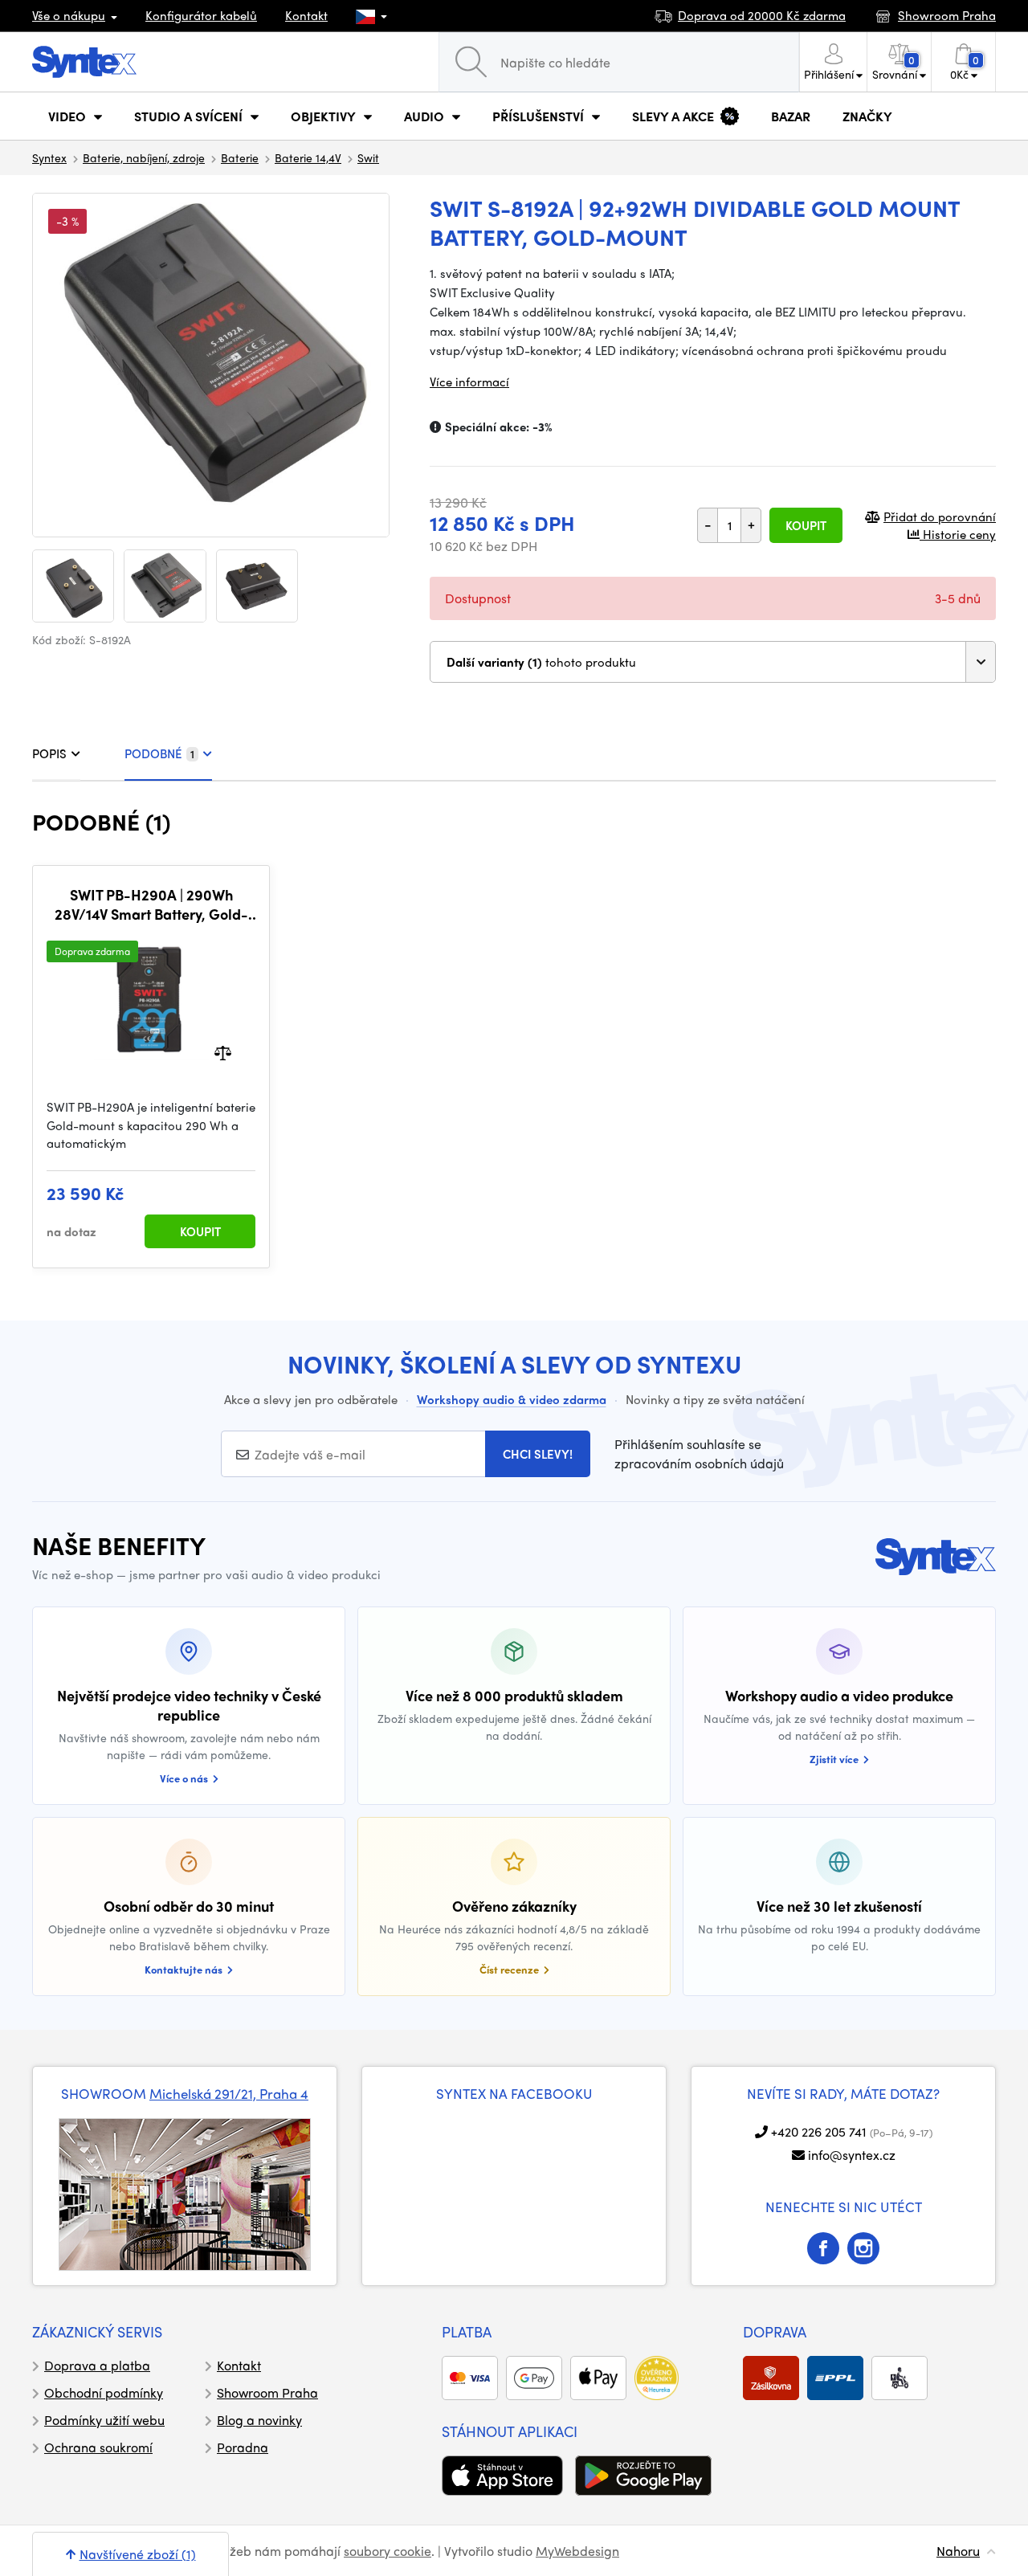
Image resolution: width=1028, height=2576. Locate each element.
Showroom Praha (267, 2392)
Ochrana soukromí (98, 2447)
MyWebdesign (577, 2551)
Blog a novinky (259, 2420)
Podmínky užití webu (104, 2420)
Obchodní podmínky (104, 2392)
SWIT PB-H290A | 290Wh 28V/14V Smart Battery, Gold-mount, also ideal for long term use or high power (151, 904)
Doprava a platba (97, 2365)
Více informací (469, 382)
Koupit (806, 525)
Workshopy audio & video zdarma (512, 1399)
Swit (368, 157)
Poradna (243, 2447)
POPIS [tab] (49, 753)
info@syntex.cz (852, 2155)
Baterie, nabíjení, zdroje (144, 157)
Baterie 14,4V (308, 157)
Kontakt (306, 15)
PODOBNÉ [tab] (159, 753)
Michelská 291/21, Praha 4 (229, 2093)
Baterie (240, 157)
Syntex (49, 157)
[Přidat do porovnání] (223, 1052)
